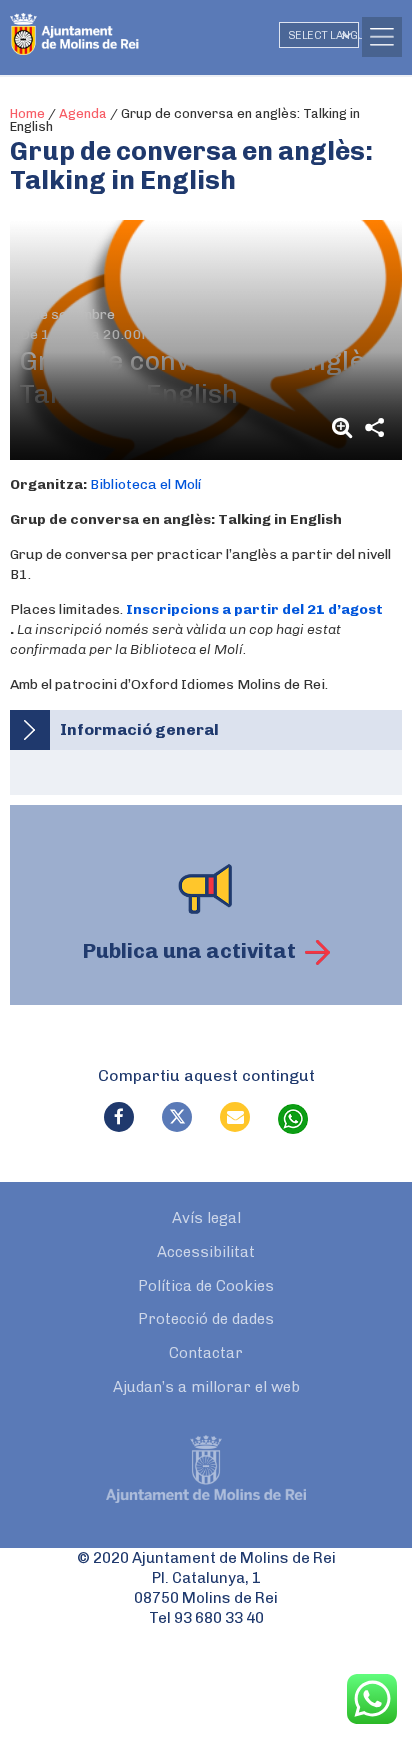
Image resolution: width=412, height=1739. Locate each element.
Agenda (83, 113)
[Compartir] (374, 427)
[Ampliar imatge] (345, 427)
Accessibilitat (206, 1252)
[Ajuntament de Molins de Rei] (115, 25)
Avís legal (206, 1218)
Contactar (206, 1353)
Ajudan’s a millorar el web (206, 1387)
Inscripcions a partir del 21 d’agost (254, 609)
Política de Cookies (206, 1286)
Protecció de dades (206, 1319)
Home (27, 113)
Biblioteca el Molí (145, 484)
